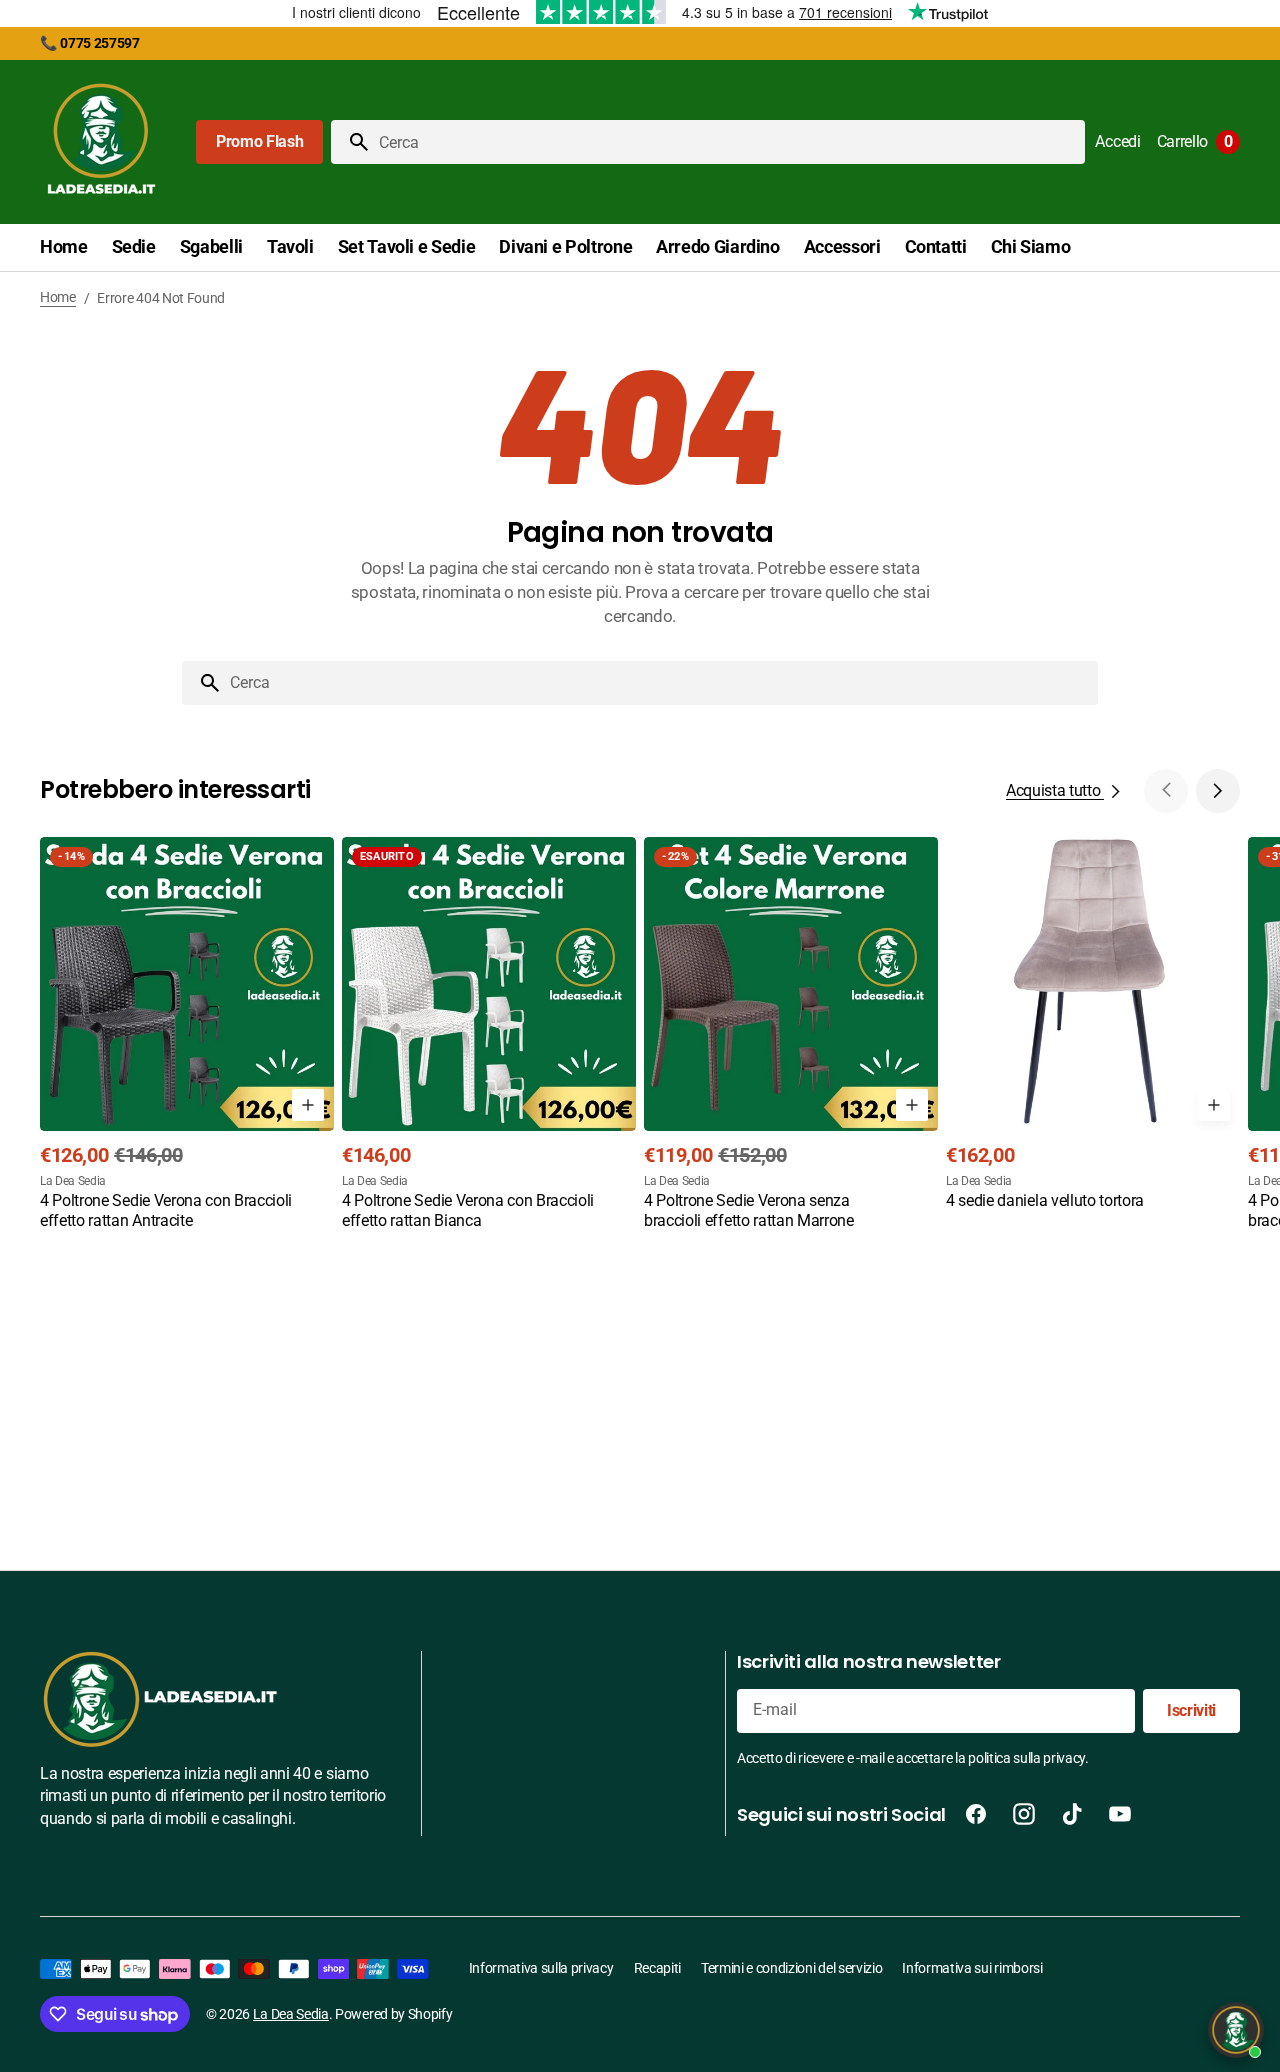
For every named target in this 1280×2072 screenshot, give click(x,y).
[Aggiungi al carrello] (308, 1105)
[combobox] (728, 142)
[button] (1117, 142)
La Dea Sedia (291, 2014)
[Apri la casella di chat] (1236, 2030)
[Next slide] (1218, 791)
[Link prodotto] (187, 1035)
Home (58, 297)
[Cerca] (351, 142)
